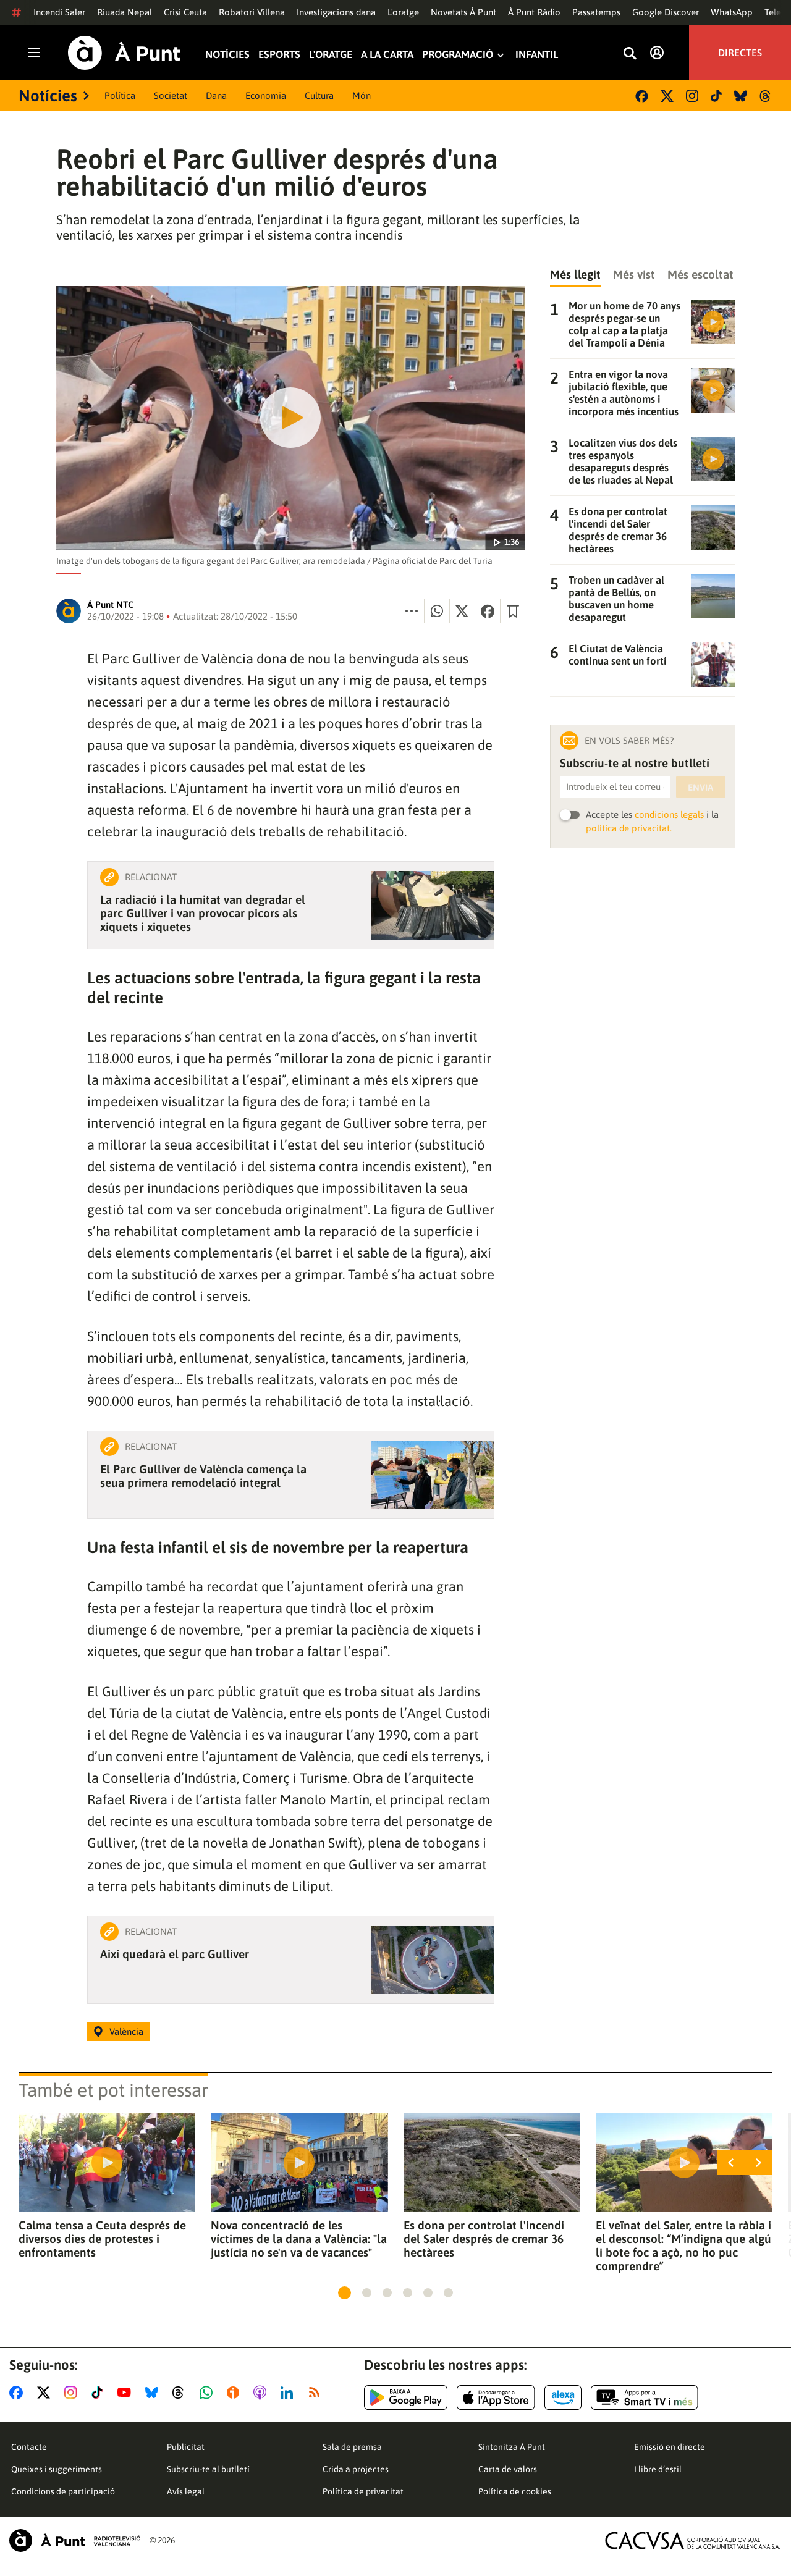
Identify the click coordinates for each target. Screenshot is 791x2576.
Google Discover (666, 12)
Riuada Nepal (125, 12)
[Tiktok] (716, 96)
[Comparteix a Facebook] (488, 611)
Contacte (29, 2447)
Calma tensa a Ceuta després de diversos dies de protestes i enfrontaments (102, 2239)
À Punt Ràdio (534, 12)
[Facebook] (642, 96)
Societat (171, 95)
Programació (458, 55)
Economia (266, 95)
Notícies (227, 55)
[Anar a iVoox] (235, 2393)
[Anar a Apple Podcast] (262, 2393)
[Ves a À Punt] (124, 53)
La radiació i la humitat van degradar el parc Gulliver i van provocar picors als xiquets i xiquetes (203, 913)
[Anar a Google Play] (406, 2397)
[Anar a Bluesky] (154, 2393)
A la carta (387, 55)
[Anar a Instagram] (73, 2393)
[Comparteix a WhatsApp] (437, 611)
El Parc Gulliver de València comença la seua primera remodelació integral (203, 1476)
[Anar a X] (46, 2393)
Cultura (319, 95)
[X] (667, 96)
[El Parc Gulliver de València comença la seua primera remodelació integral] (433, 1475)
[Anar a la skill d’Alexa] (563, 2397)
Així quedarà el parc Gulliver (175, 1954)
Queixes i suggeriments (57, 2469)
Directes (740, 53)
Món (362, 95)
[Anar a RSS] (317, 2393)
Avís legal (186, 2491)
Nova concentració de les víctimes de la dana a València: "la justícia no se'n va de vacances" (299, 2239)
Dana (216, 95)
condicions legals (669, 814)
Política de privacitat (363, 2491)
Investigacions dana (336, 12)
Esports (279, 55)
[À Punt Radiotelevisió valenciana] (75, 2540)
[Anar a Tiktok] (100, 2393)
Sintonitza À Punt (512, 2447)
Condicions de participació (63, 2491)
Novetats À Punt (463, 12)
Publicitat (186, 2447)
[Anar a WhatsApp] (209, 2393)
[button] (345, 2293)
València (126, 2031)
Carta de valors (508, 2469)
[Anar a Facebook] (19, 2393)
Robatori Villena (252, 12)
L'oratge (403, 12)
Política (120, 95)
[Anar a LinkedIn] (289, 2393)
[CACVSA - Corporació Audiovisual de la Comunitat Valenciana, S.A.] (693, 2540)
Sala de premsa (352, 2447)
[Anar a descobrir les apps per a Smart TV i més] (645, 2397)
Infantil (537, 55)
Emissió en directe (670, 2447)
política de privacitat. (629, 828)
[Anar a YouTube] (127, 2393)
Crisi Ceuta (185, 12)
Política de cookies (515, 2491)
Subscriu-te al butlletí (208, 2469)
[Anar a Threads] (181, 2393)
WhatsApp (732, 12)
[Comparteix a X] (462, 611)
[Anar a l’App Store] (496, 2397)
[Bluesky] (741, 96)
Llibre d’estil (658, 2469)
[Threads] (766, 96)
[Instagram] (692, 96)
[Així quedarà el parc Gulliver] (433, 1960)
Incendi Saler (59, 12)
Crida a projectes (356, 2469)
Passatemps (596, 12)
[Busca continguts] (630, 54)
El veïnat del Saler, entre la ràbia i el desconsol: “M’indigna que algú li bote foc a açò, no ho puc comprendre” (683, 2246)
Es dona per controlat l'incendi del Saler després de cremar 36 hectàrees (484, 2239)
